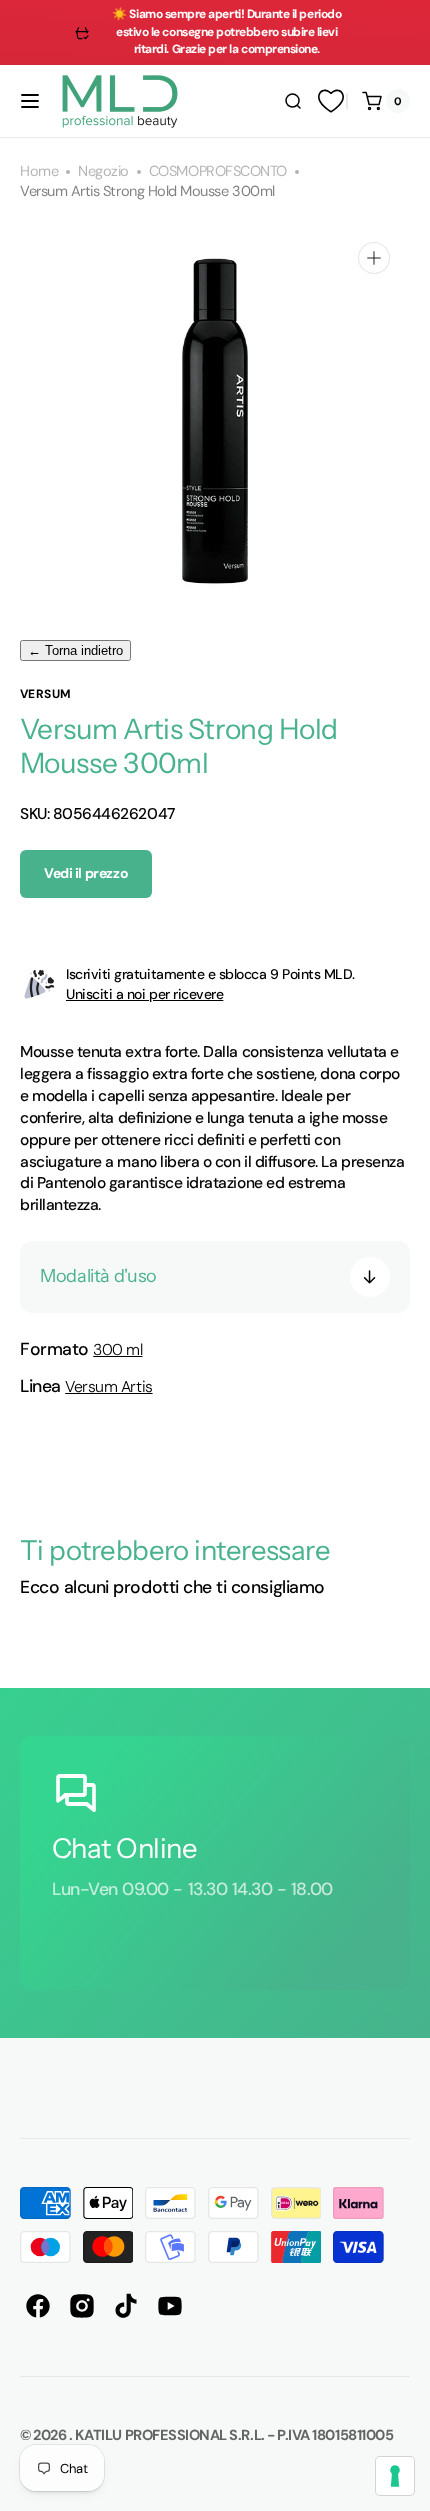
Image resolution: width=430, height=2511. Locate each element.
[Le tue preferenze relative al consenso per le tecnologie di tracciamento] (395, 2476)
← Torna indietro (75, 650)
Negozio (103, 171)
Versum (46, 694)
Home (39, 171)
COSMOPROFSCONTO (218, 171)
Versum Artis (108, 1386)
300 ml (117, 1349)
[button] (30, 101)
